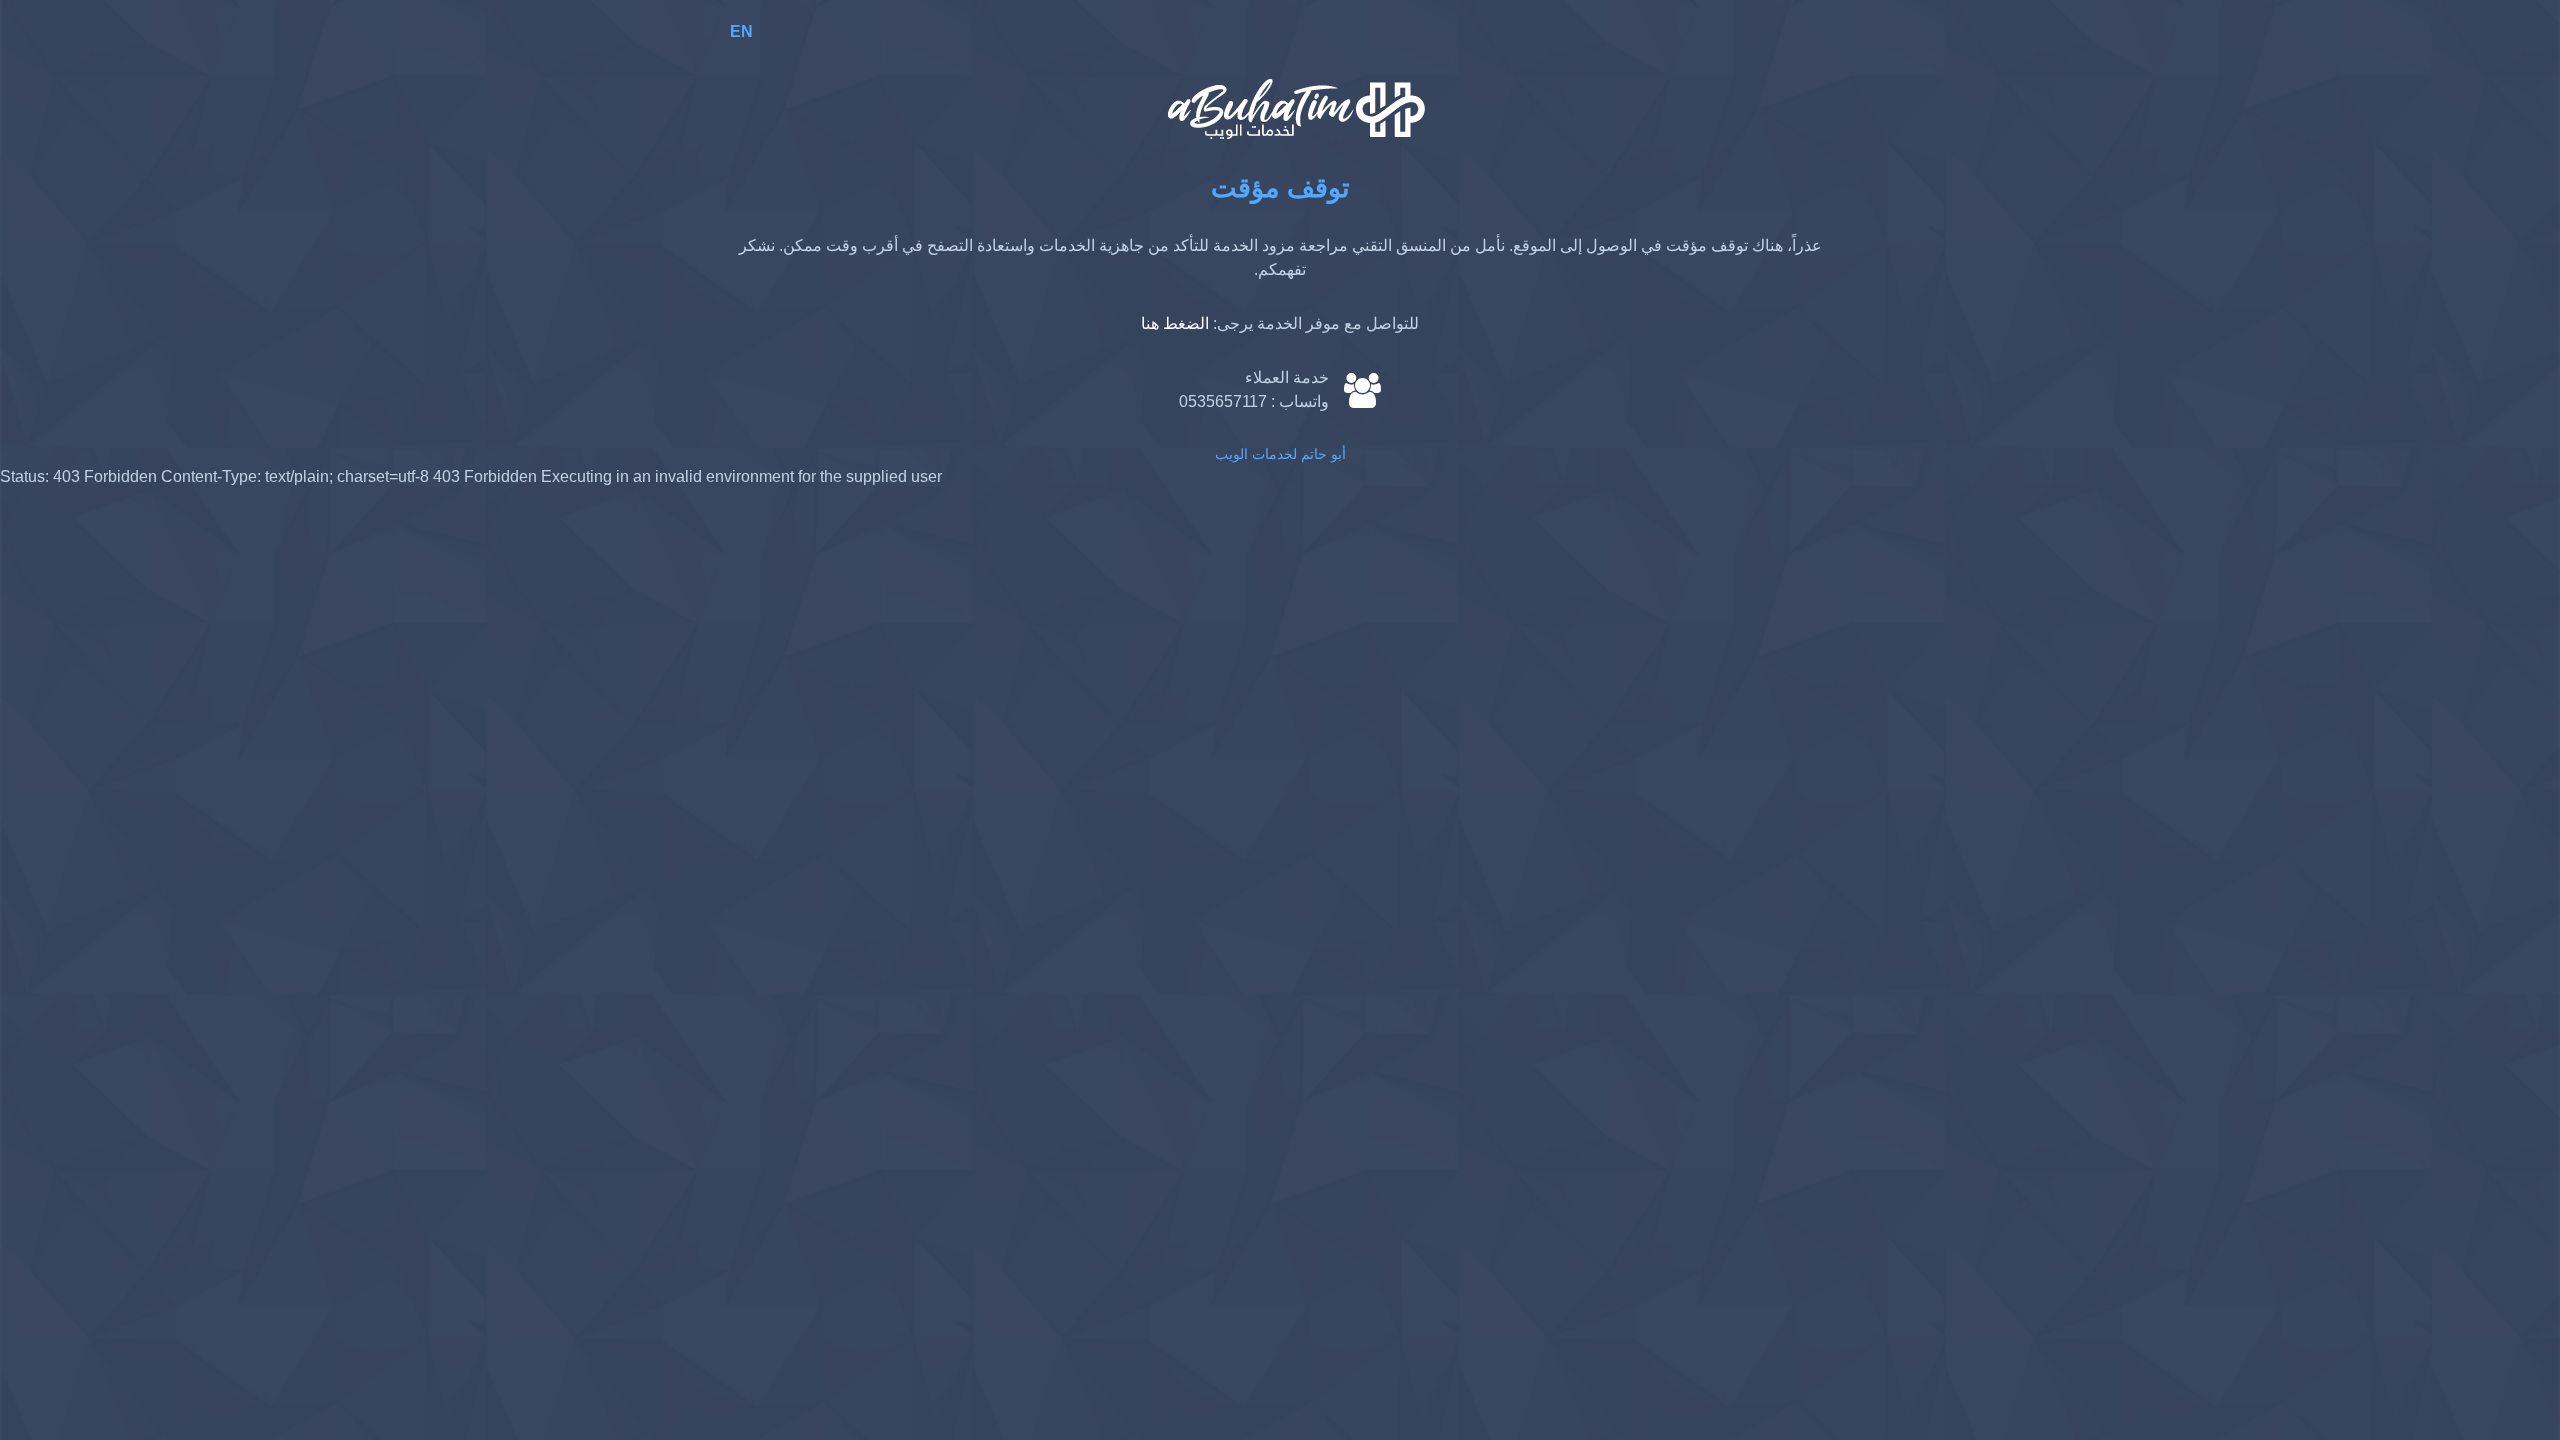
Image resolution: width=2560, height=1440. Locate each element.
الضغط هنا (1175, 323)
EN (741, 31)
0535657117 (1223, 401)
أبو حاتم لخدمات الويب (1280, 454)
